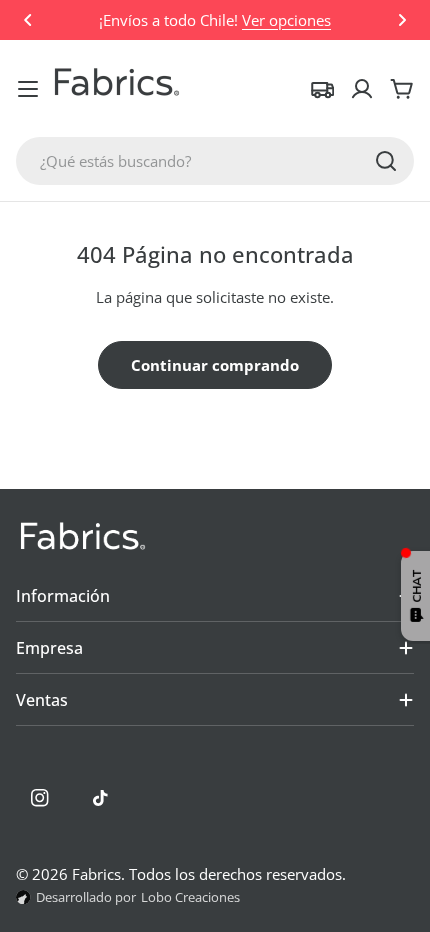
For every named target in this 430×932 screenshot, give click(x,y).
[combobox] (215, 161)
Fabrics (96, 874)
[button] (28, 20)
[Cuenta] (362, 89)
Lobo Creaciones (190, 897)
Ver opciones (286, 20)
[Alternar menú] (28, 89)
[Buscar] (386, 161)
